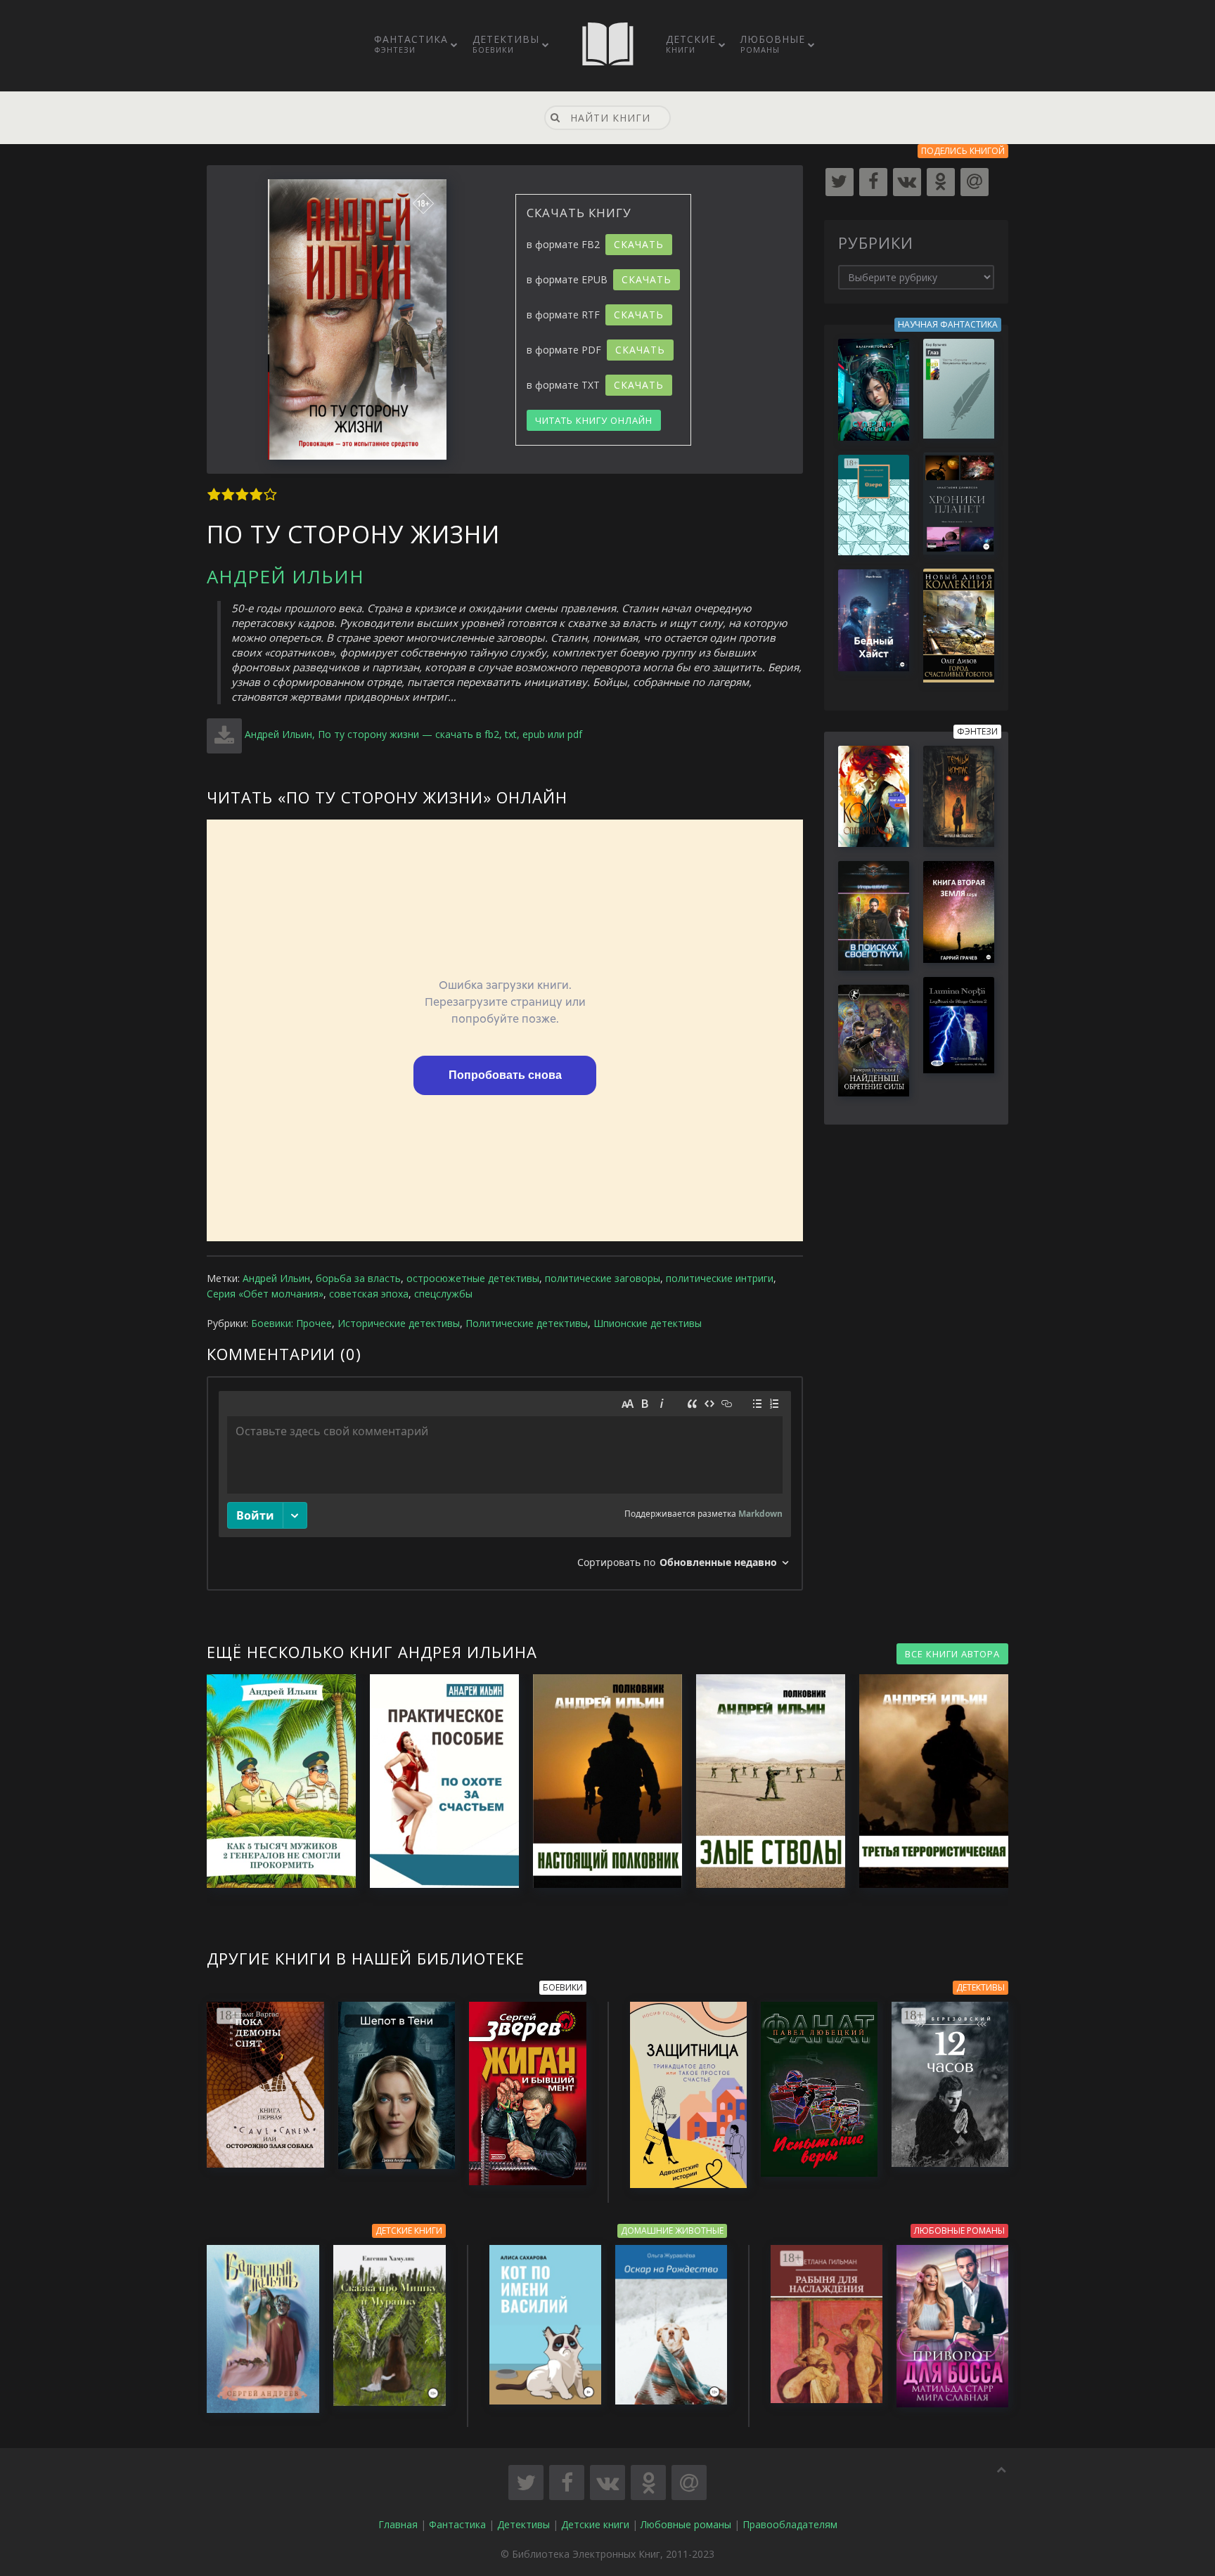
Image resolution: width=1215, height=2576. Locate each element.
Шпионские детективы (648, 1323)
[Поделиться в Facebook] (567, 2483)
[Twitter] (840, 182)
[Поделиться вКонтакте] (607, 2483)
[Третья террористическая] (927, 1781)
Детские (691, 44)
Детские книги (595, 2524)
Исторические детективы (399, 1323)
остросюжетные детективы (473, 1278)
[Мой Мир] (975, 182)
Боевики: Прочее (291, 1323)
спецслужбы (443, 1294)
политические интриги (720, 1278)
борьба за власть (358, 1278)
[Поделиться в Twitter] (526, 2483)
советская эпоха (369, 1294)
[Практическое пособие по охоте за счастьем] (437, 1781)
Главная (398, 2524)
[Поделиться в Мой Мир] (689, 2483)
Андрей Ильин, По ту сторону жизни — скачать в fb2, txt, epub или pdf (413, 734)
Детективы (506, 44)
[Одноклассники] (941, 182)
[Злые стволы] (764, 1781)
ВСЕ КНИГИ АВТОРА (952, 1654)
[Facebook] (873, 182)
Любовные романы (686, 2524)
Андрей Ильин (285, 576)
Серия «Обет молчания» (265, 1294)
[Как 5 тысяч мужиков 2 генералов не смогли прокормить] (274, 1781)
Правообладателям (790, 2524)
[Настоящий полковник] (600, 1781)
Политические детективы (527, 1323)
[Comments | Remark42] (505, 1483)
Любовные (773, 44)
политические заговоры (603, 1278)
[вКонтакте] (907, 182)
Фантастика (411, 44)
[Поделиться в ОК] (648, 2483)
